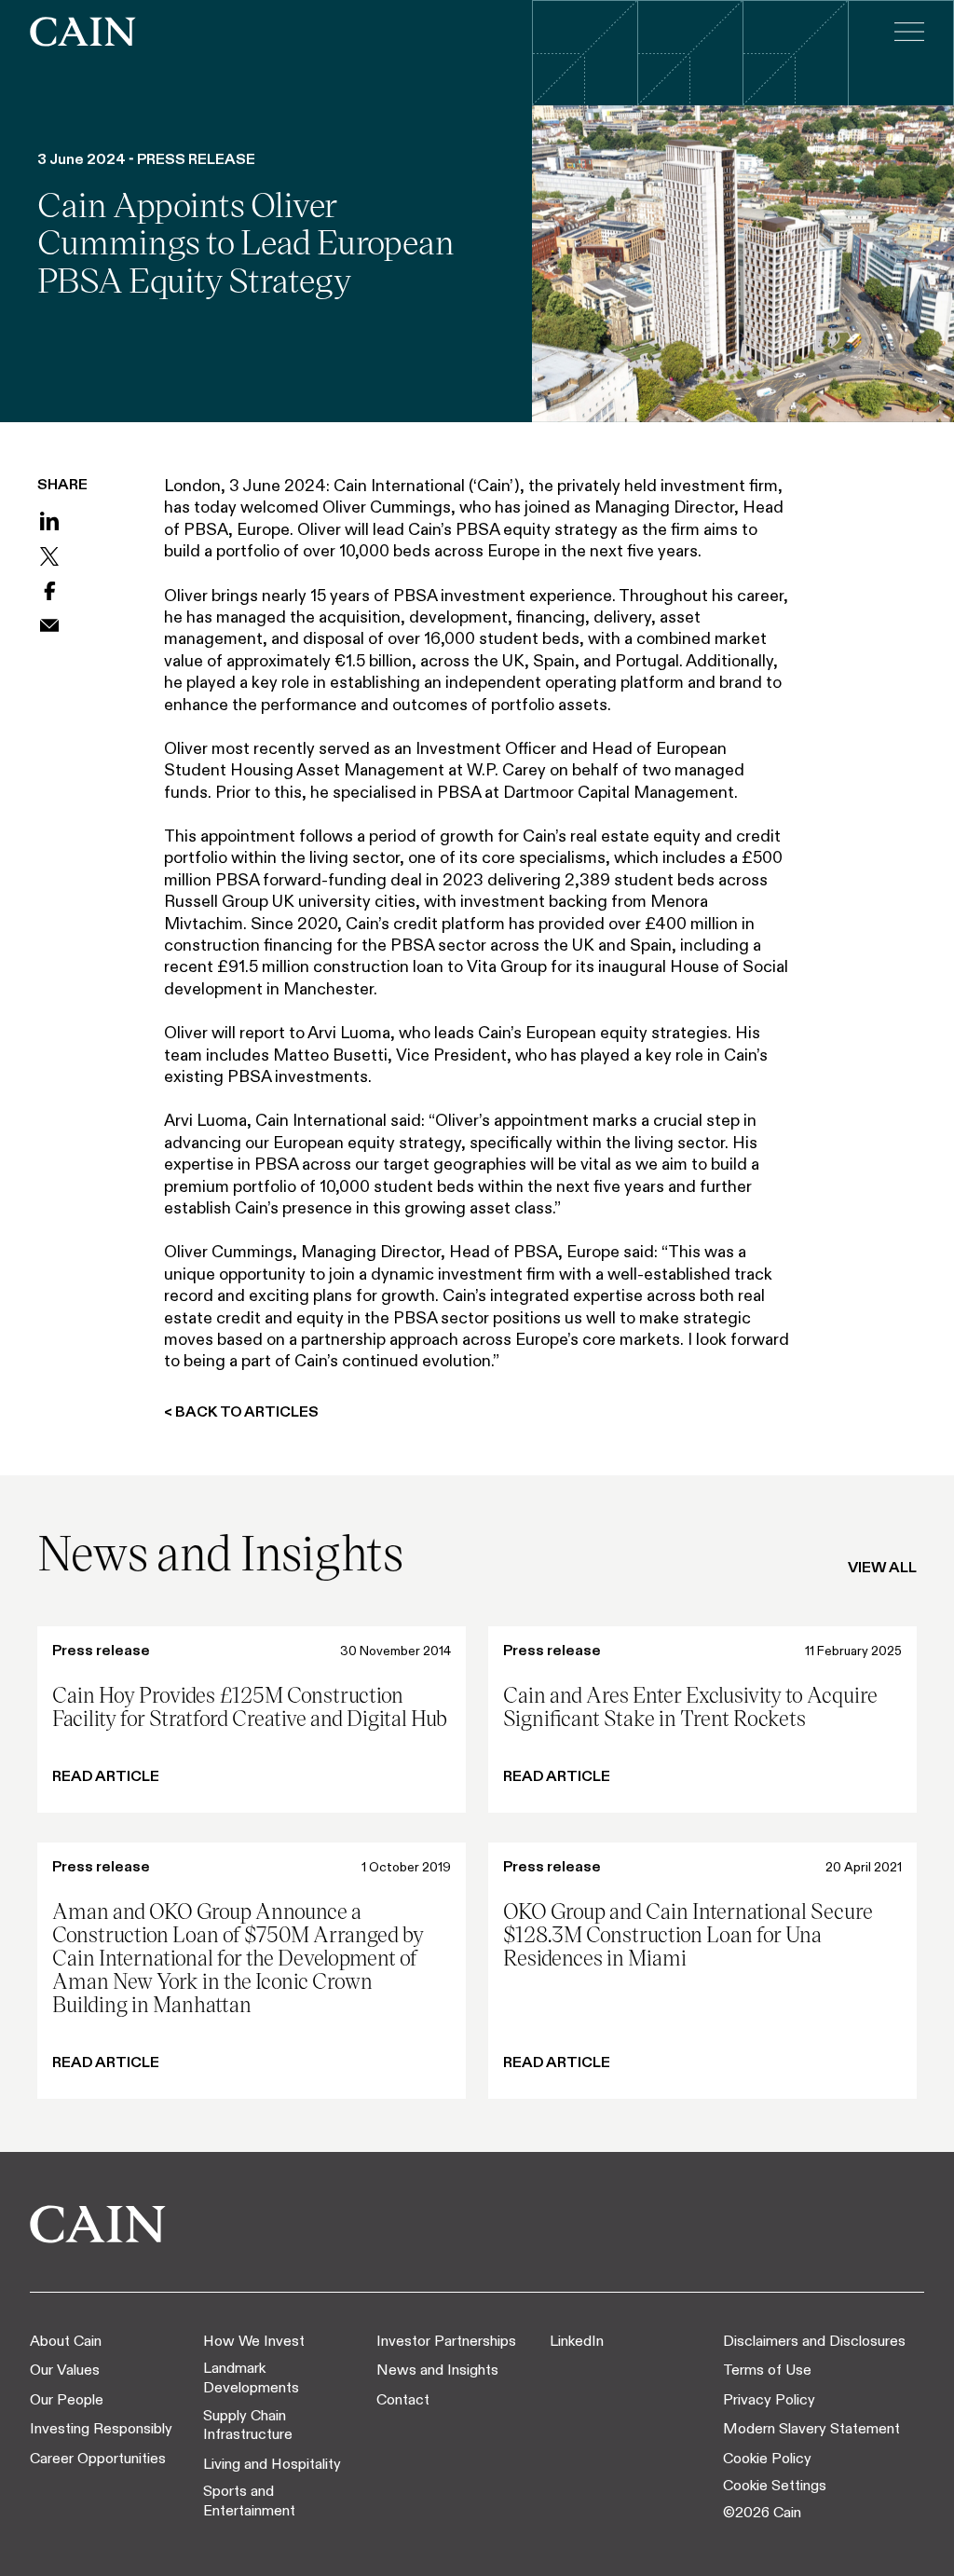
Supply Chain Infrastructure (248, 2425)
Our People (67, 2399)
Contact (403, 2399)
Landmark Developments (251, 2377)
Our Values (65, 2370)
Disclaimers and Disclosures (814, 2341)
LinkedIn (577, 2341)
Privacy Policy (769, 2399)
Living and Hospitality (272, 2464)
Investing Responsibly (101, 2428)
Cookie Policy (767, 2458)
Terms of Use (767, 2370)
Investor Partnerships (446, 2341)
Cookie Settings (775, 2485)
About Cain (66, 2341)
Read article (106, 1776)
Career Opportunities (98, 2458)
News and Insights (437, 2370)
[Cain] (83, 32)
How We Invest (254, 2341)
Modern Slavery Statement (811, 2428)
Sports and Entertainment (249, 2501)
